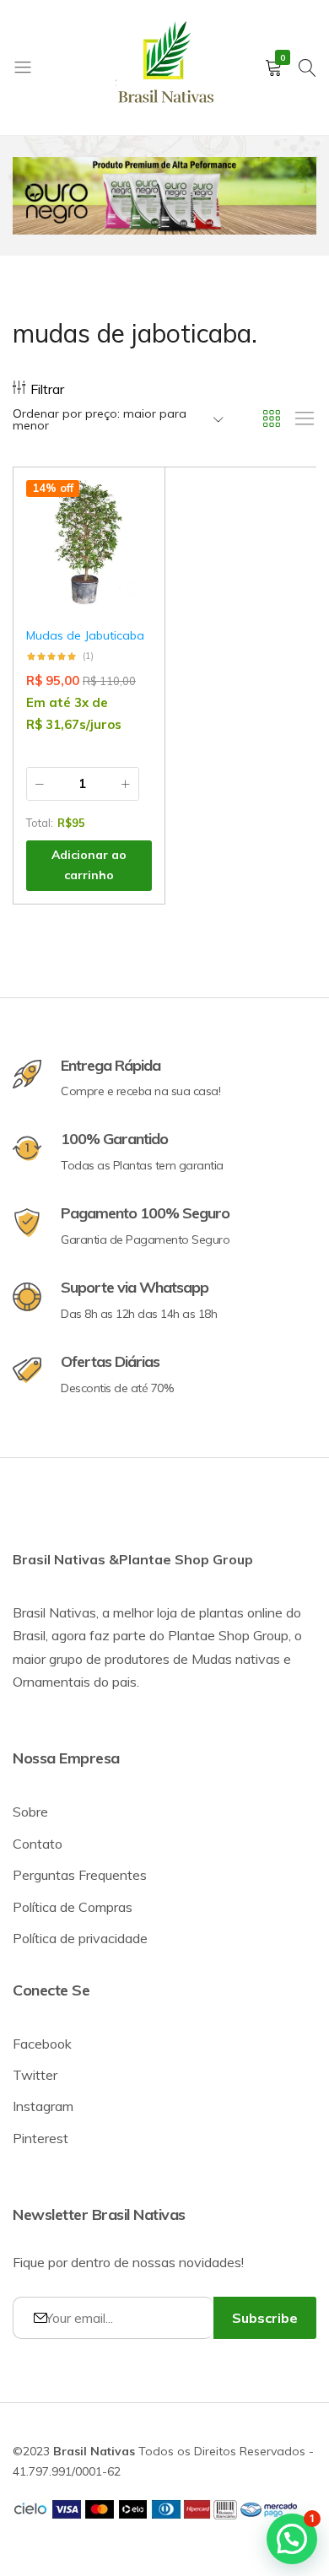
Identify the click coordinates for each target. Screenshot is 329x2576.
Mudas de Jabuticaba (85, 635)
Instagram (43, 2106)
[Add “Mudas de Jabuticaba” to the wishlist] (131, 505)
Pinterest (40, 2138)
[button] (131, 549)
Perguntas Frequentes (80, 1875)
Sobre (30, 1812)
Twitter (35, 2075)
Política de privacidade (80, 1938)
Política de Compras (73, 1907)
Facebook (42, 2044)
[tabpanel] (164, 196)
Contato (38, 1844)
